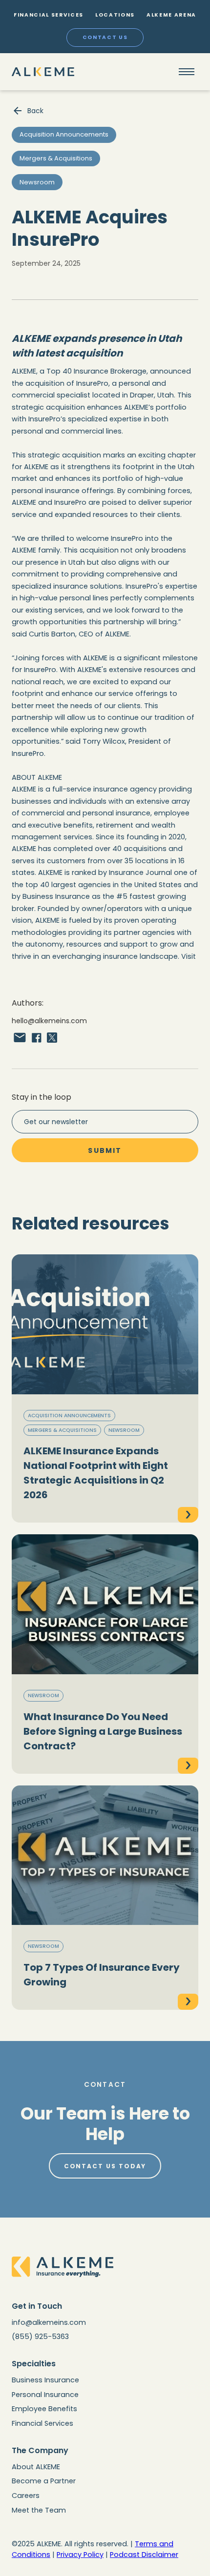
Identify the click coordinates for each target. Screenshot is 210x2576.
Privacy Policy (80, 2555)
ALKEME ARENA (171, 15)
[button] (187, 72)
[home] (43, 72)
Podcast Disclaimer (144, 2555)
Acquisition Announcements (69, 1416)
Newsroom (124, 1430)
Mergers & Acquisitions (62, 1430)
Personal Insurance (45, 2395)
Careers (26, 2496)
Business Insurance (45, 2380)
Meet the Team (39, 2510)
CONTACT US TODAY (105, 2166)
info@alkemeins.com (49, 2322)
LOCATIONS (115, 15)
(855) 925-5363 (40, 2337)
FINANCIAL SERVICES (49, 15)
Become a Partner (44, 2481)
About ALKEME (36, 2467)
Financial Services (42, 2423)
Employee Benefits (44, 2409)
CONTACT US (105, 37)
